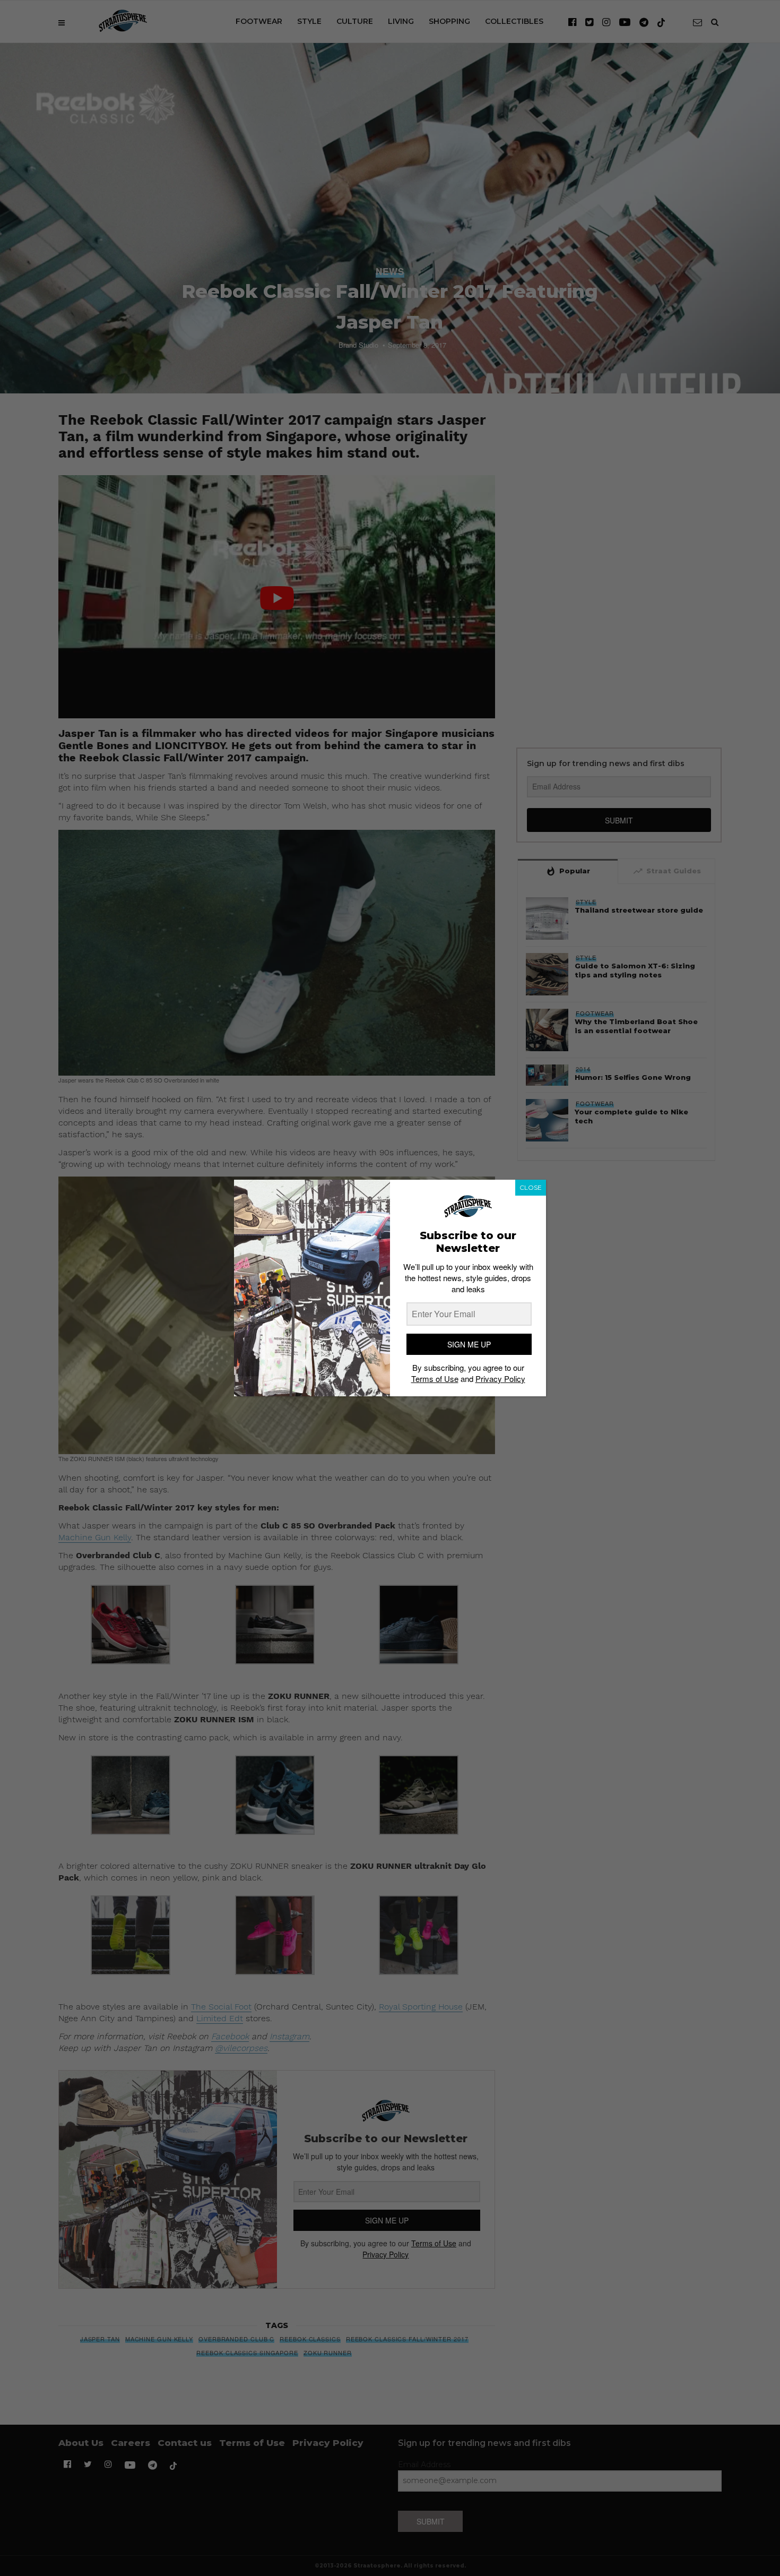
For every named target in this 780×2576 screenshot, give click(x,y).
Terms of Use (435, 1379)
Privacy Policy (500, 1379)
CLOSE (531, 1187)
